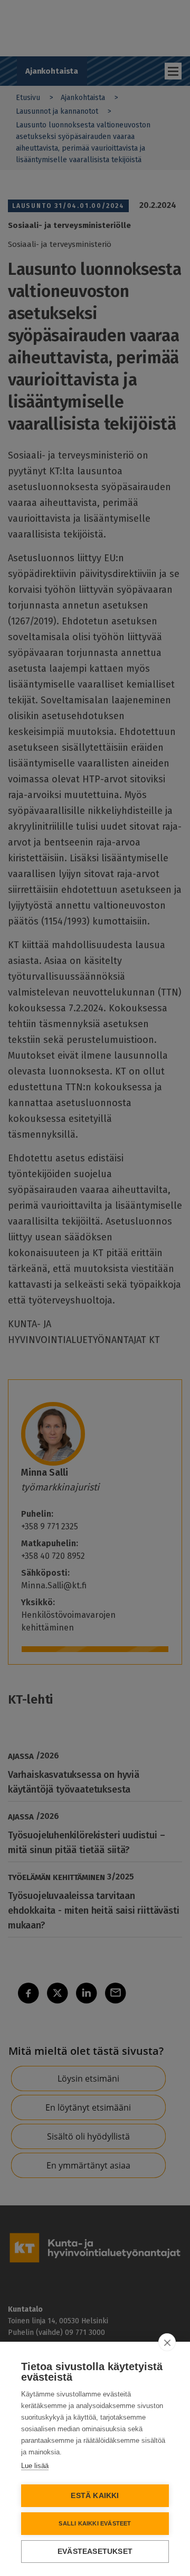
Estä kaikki (95, 2496)
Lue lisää (35, 2466)
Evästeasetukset (95, 2552)
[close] (167, 2342)
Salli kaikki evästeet (95, 2523)
